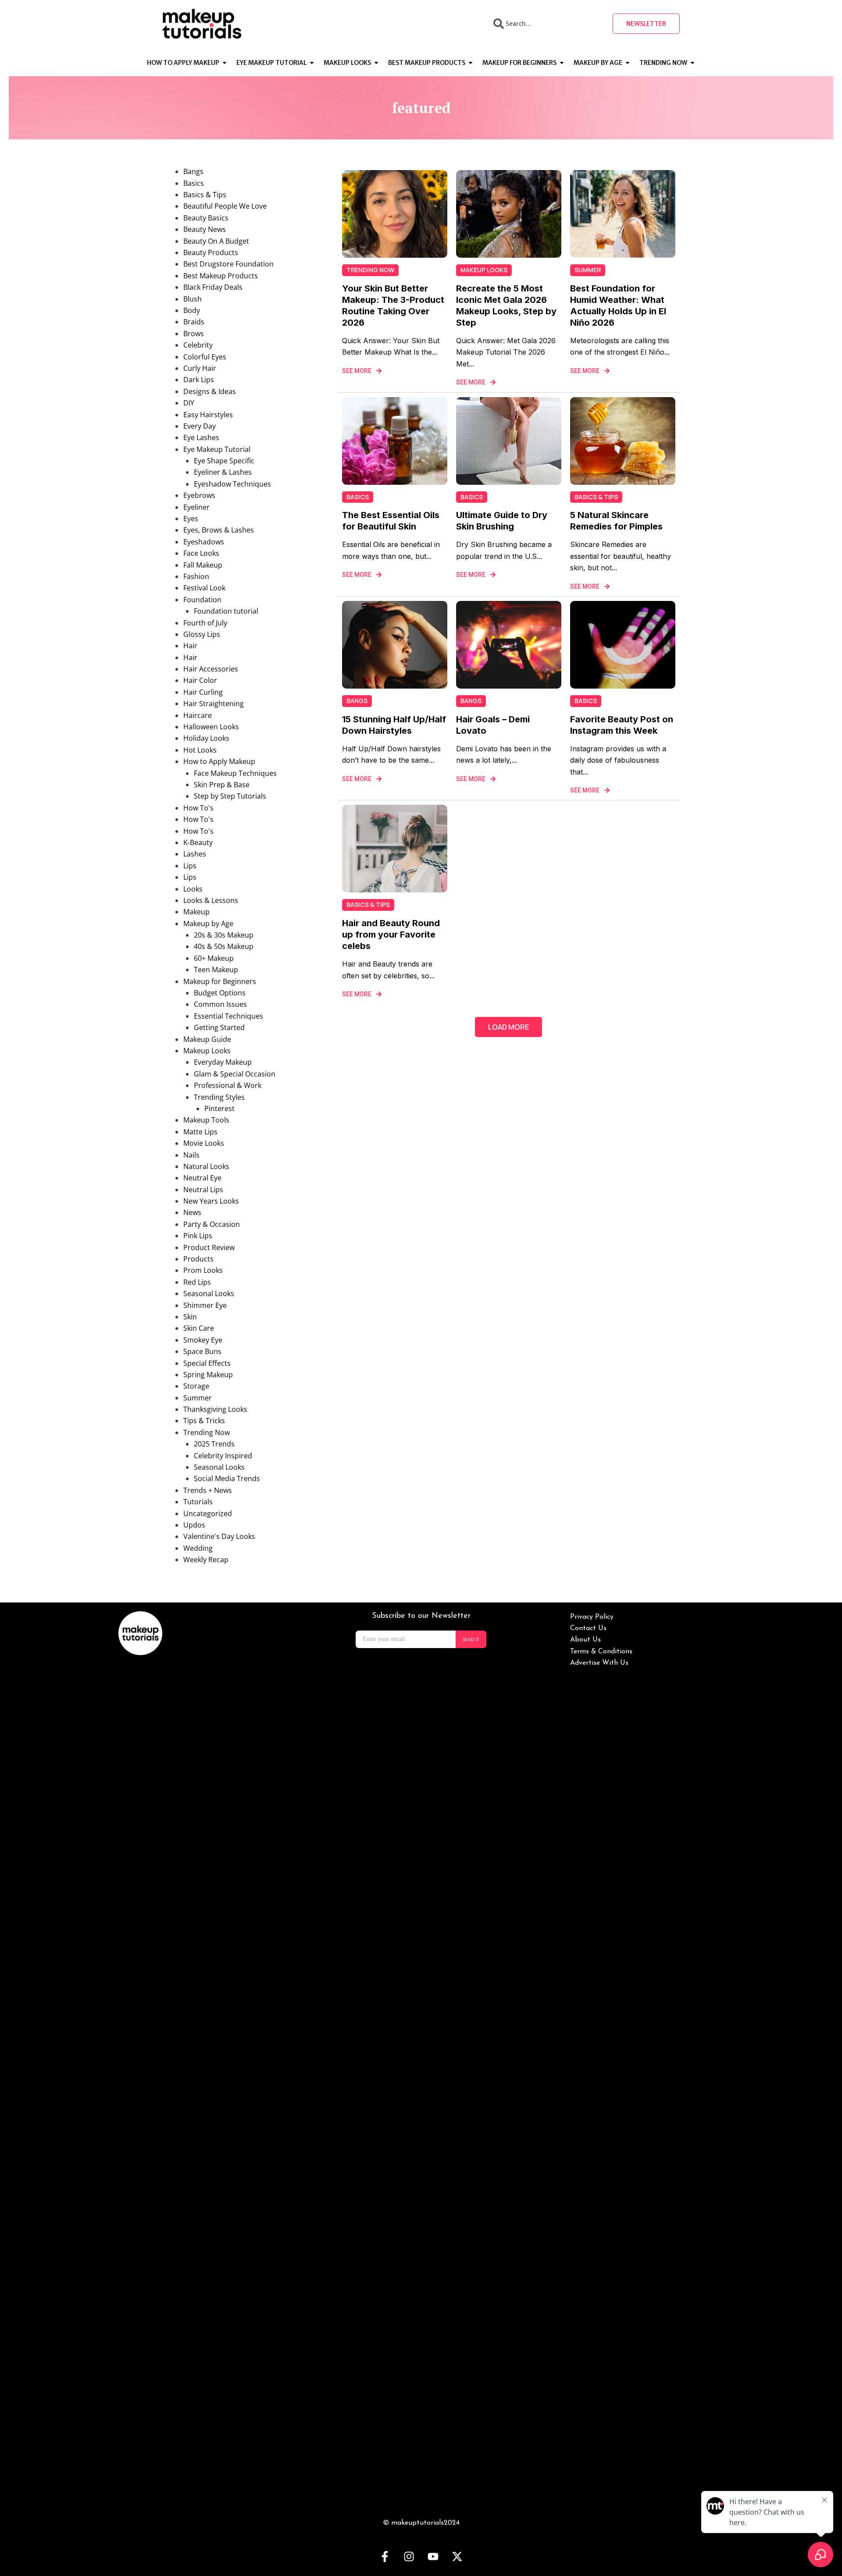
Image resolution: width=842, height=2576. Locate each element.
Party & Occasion (212, 1224)
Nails (191, 1155)
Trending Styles (219, 1097)
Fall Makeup (203, 565)
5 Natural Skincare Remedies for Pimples (616, 521)
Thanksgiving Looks (215, 1409)
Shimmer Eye (205, 1305)
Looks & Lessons (211, 900)
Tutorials (198, 1502)
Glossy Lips (202, 634)
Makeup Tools (206, 1120)
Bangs (193, 171)
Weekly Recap (206, 1560)
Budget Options (220, 993)
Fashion (196, 576)
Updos (194, 1525)
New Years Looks (211, 1201)
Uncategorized (208, 1514)
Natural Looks (206, 1166)
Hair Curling (203, 692)
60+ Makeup (214, 958)
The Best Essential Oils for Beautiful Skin (391, 521)
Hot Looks (200, 750)
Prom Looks (203, 1270)
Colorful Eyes (205, 357)
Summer (198, 1398)
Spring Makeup (208, 1375)
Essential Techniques (228, 1016)
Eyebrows (199, 495)
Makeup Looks (207, 1051)
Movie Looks (204, 1143)
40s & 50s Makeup (224, 946)
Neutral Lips (203, 1190)
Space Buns (202, 1351)
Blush (193, 299)
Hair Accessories (211, 669)
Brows (194, 334)
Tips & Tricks (204, 1421)
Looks (193, 889)
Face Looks (201, 553)
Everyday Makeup (223, 1062)
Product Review (209, 1247)
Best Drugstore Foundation (228, 264)
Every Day (200, 426)
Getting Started (219, 1027)
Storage (196, 1386)
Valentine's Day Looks (219, 1536)
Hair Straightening (214, 704)
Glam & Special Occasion (235, 1074)
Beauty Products (211, 252)
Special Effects (207, 1363)
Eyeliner (196, 507)
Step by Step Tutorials (230, 796)
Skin (190, 1317)
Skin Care (199, 1328)
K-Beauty (198, 842)
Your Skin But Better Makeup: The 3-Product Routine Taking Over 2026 (393, 306)
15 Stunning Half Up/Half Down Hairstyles (394, 725)
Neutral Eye (202, 1178)
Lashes (195, 854)
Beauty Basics (206, 218)
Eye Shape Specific (224, 461)
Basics (194, 183)
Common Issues (220, 1004)
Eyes (191, 519)
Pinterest (219, 1109)
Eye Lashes (201, 437)
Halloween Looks (211, 727)
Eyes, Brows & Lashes (219, 530)
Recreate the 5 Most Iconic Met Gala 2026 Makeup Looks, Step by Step (506, 306)
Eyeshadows (204, 542)
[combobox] (545, 24)
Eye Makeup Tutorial (217, 449)
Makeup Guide (207, 1039)
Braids (194, 322)
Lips (190, 866)
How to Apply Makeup (219, 761)
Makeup (196, 912)
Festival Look (204, 588)
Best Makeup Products (221, 276)
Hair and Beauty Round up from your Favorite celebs (391, 934)
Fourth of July (205, 623)
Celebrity (198, 345)
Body (192, 310)
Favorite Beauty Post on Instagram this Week (622, 725)
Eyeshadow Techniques (232, 484)
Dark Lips (199, 380)
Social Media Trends (227, 1478)
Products (198, 1259)
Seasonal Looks (209, 1293)
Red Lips (197, 1282)
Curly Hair (200, 368)
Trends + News (208, 1490)
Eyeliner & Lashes (223, 472)
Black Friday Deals (213, 287)
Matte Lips (200, 1132)
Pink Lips (198, 1236)
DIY (189, 403)
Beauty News (205, 229)
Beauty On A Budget (216, 241)
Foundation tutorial (226, 611)
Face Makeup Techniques (235, 773)
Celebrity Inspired (223, 1456)
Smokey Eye (203, 1340)
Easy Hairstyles (208, 415)
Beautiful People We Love (225, 206)
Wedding (198, 1548)
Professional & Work (228, 1085)
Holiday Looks (206, 738)
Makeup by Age (208, 924)
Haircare (198, 715)
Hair (190, 646)
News (192, 1212)
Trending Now (207, 1432)
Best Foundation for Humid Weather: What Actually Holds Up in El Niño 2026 (618, 306)
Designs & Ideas (210, 391)
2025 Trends (214, 1444)
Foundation (202, 600)
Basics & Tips (205, 195)
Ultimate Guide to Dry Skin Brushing (502, 521)
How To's (198, 808)
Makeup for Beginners (220, 981)
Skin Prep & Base (222, 785)
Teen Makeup (216, 970)
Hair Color (200, 680)
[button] (508, 1027)
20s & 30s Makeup (224, 935)
